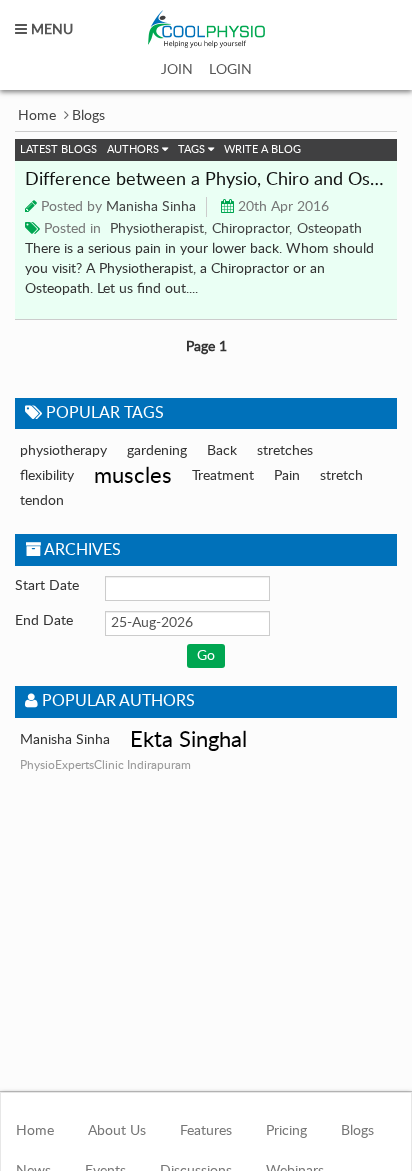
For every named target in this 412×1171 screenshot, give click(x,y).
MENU (50, 30)
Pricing (286, 1131)
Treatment (223, 476)
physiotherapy (63, 451)
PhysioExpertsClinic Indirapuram (105, 765)
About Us (117, 1131)
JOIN (177, 70)
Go (206, 656)
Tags (193, 149)
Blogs (357, 1131)
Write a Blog (262, 149)
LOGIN (230, 70)
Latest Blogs (58, 149)
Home (37, 116)
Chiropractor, (252, 229)
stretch (341, 476)
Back (222, 451)
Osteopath (329, 229)
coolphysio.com (206, 29)
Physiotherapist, (158, 229)
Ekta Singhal (188, 740)
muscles (133, 476)
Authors (134, 149)
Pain (287, 476)
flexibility (47, 476)
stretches (285, 451)
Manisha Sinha (151, 207)
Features (206, 1131)
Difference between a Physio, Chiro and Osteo (206, 180)
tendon (42, 501)
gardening (157, 451)
